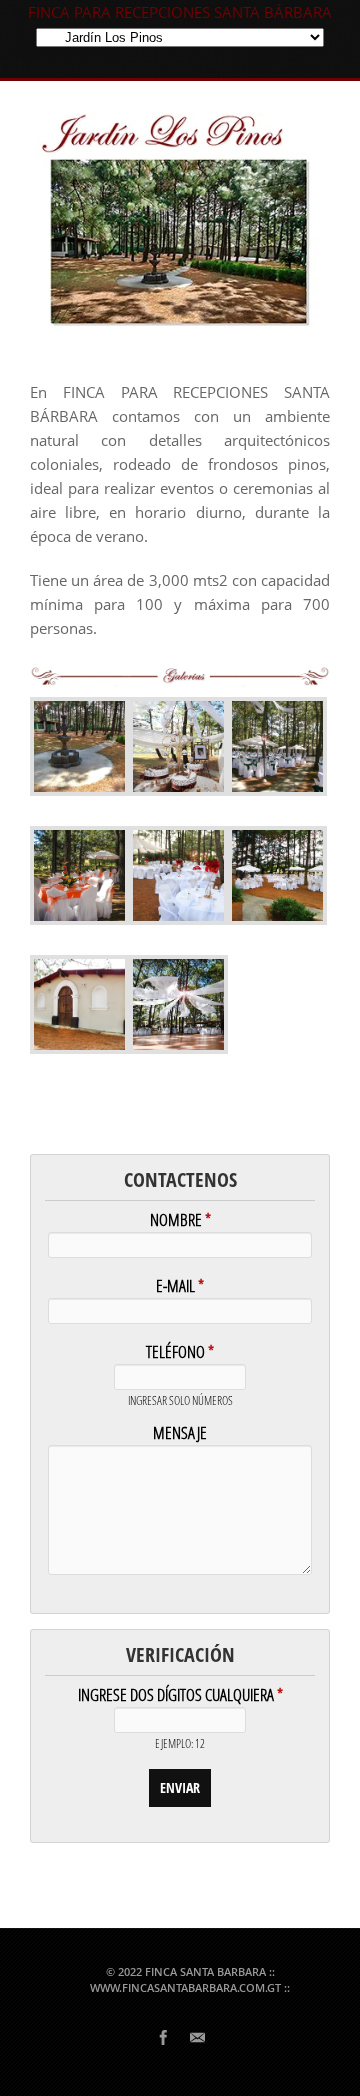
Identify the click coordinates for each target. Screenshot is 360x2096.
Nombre (180, 1221)
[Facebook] (163, 2036)
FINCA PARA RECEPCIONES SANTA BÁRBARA (180, 12)
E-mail (180, 1287)
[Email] (197, 2036)
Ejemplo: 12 (180, 1744)
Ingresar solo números (180, 1401)
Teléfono (180, 1353)
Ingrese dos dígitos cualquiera (180, 1696)
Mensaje (180, 1434)
